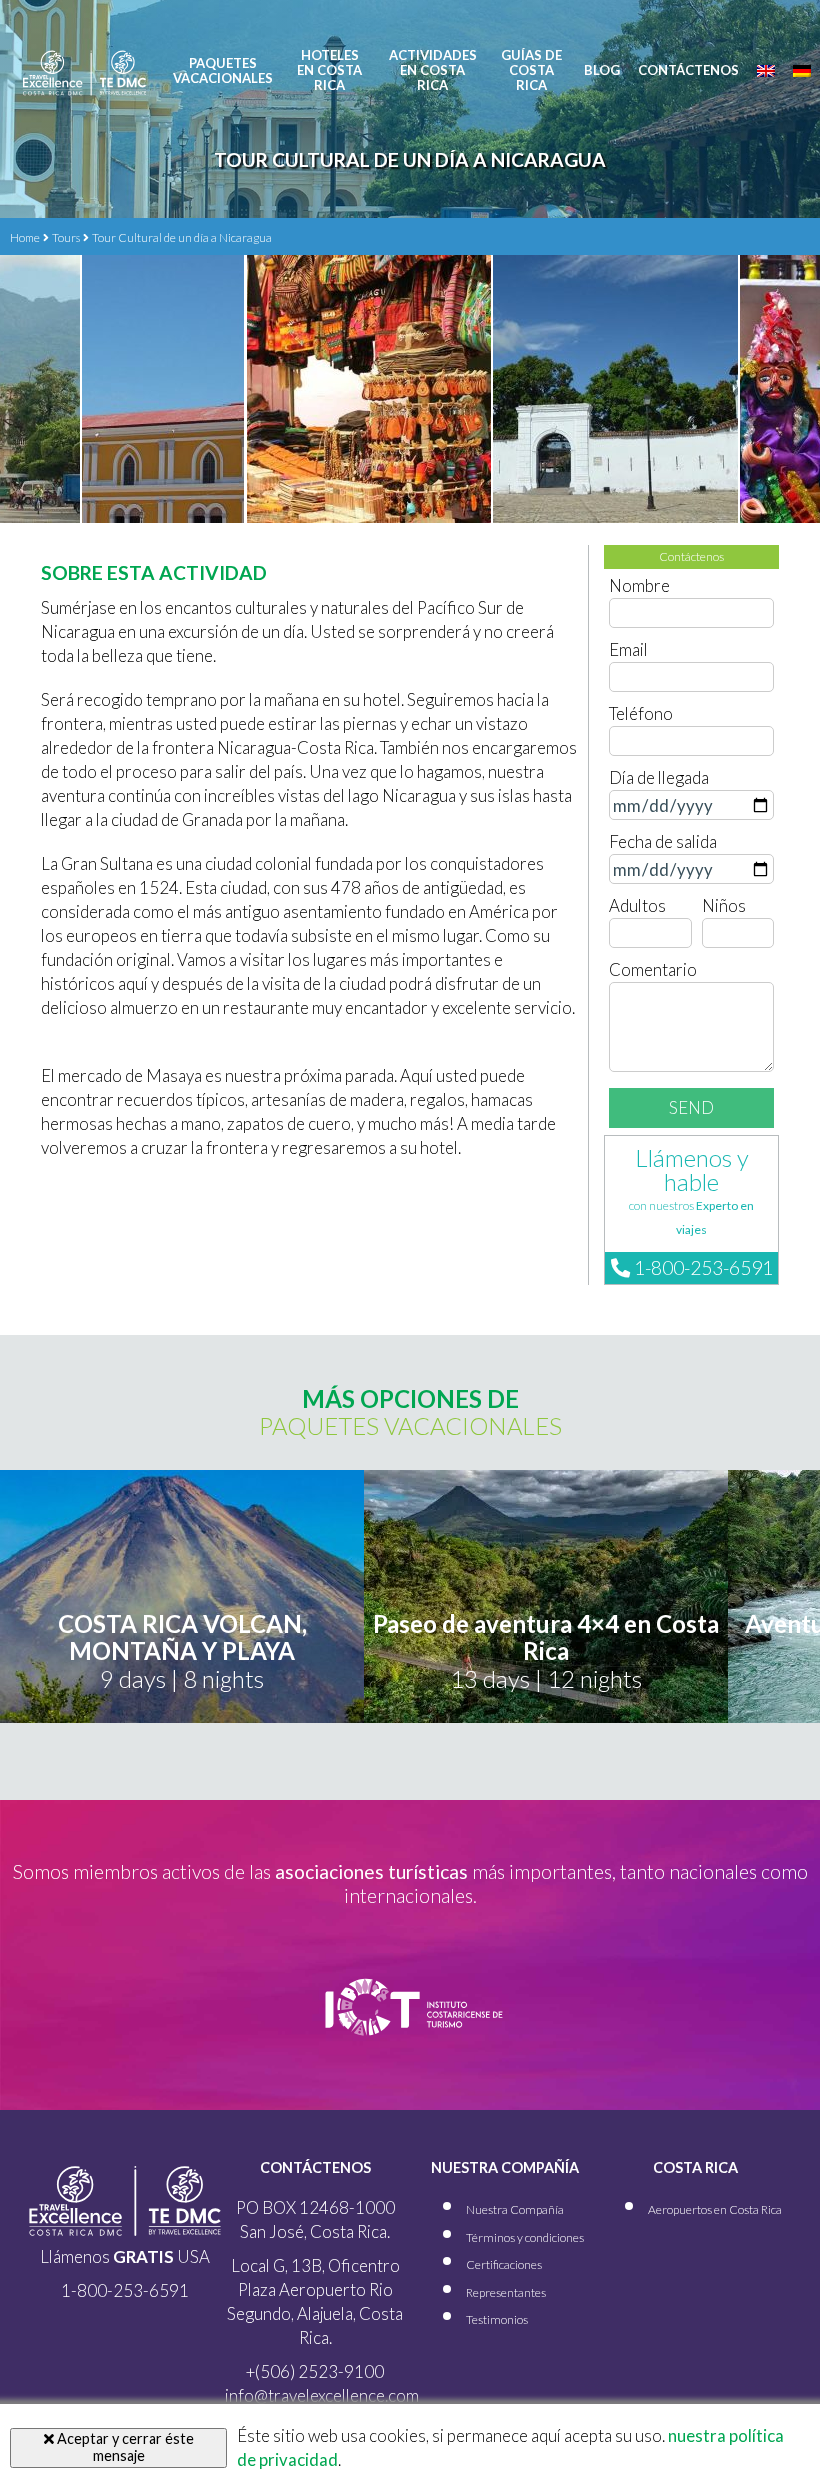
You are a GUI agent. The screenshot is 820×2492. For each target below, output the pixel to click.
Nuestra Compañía (515, 2209)
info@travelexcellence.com (322, 2395)
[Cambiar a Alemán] (802, 71)
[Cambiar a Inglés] (766, 71)
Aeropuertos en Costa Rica (715, 2209)
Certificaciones (504, 2264)
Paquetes (223, 71)
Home (25, 237)
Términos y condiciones (525, 2237)
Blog (602, 70)
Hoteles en (329, 70)
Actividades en (433, 70)
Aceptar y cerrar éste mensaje (124, 2447)
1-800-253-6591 (701, 1267)
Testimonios (497, 2319)
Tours (66, 237)
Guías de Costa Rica (531, 70)
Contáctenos (688, 70)
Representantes (506, 2292)
